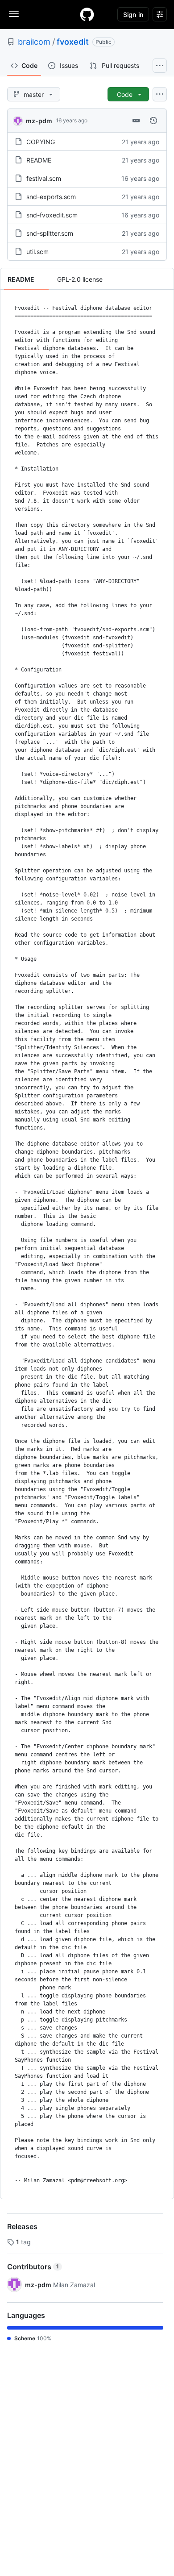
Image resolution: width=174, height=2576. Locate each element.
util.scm (37, 252)
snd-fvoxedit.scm (52, 215)
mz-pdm (39, 121)
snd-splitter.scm (50, 233)
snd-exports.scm (51, 197)
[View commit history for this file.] (153, 121)
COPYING (41, 142)
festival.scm (44, 178)
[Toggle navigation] (14, 14)
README (39, 160)
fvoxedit (73, 42)
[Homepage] (87, 14)
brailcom (34, 42)
